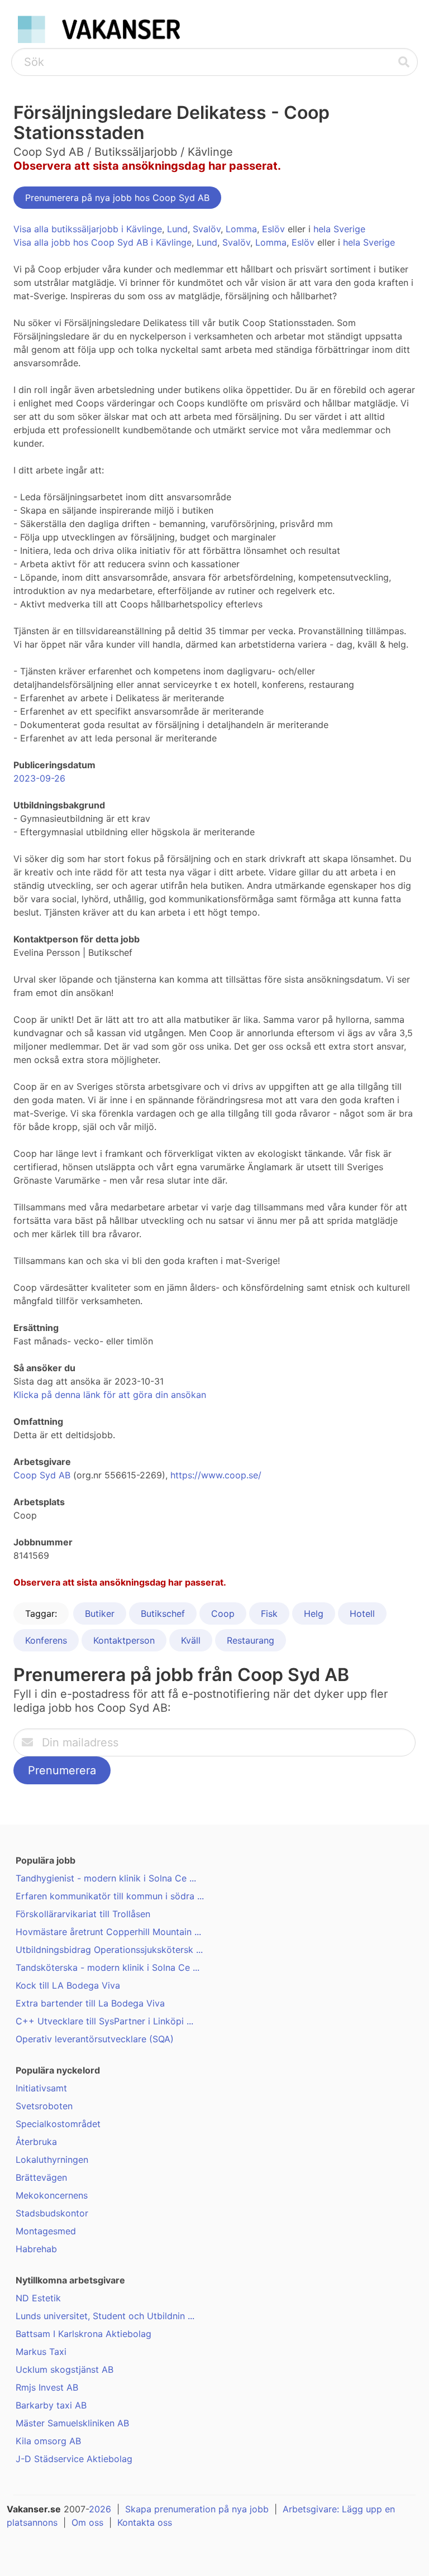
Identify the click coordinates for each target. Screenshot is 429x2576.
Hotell (362, 1613)
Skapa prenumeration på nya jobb (197, 2509)
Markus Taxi (41, 2352)
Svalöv (207, 229)
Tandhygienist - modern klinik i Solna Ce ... (106, 1878)
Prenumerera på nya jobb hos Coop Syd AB (117, 198)
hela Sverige (339, 229)
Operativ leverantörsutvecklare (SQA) (95, 2039)
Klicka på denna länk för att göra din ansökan (110, 1395)
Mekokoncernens (52, 2195)
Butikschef (163, 1613)
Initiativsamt (41, 2088)
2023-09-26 (39, 778)
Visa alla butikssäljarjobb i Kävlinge (88, 229)
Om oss (87, 2522)
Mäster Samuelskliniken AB (72, 2423)
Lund (177, 229)
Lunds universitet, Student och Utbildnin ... (105, 2316)
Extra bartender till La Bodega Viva (90, 2003)
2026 (100, 2509)
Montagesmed (46, 2231)
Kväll (191, 1640)
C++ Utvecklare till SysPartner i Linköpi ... (104, 2021)
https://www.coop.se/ (216, 1475)
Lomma (241, 229)
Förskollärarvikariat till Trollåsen (83, 1914)
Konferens (46, 1640)
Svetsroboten (44, 2106)
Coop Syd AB (42, 1475)
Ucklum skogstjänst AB (65, 2369)
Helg (314, 1613)
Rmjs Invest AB (47, 2387)
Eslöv (273, 229)
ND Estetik (38, 2298)
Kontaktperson (124, 1640)
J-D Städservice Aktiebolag (74, 2459)
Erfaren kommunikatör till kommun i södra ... (110, 1896)
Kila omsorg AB (48, 2441)
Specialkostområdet (58, 2124)
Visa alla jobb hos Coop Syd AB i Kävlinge (103, 242)
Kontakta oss (145, 2522)
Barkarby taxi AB (51, 2405)
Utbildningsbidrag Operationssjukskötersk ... (109, 1950)
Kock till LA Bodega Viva (68, 1985)
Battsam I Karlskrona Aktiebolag (84, 2334)
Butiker (100, 1613)
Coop (223, 1613)
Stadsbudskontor (52, 2213)
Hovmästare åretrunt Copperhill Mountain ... (108, 1932)
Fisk (269, 1613)
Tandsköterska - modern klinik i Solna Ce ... (108, 1967)
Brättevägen (41, 2177)
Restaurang (251, 1640)
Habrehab (36, 2249)
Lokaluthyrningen (52, 2160)
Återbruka (36, 2142)
